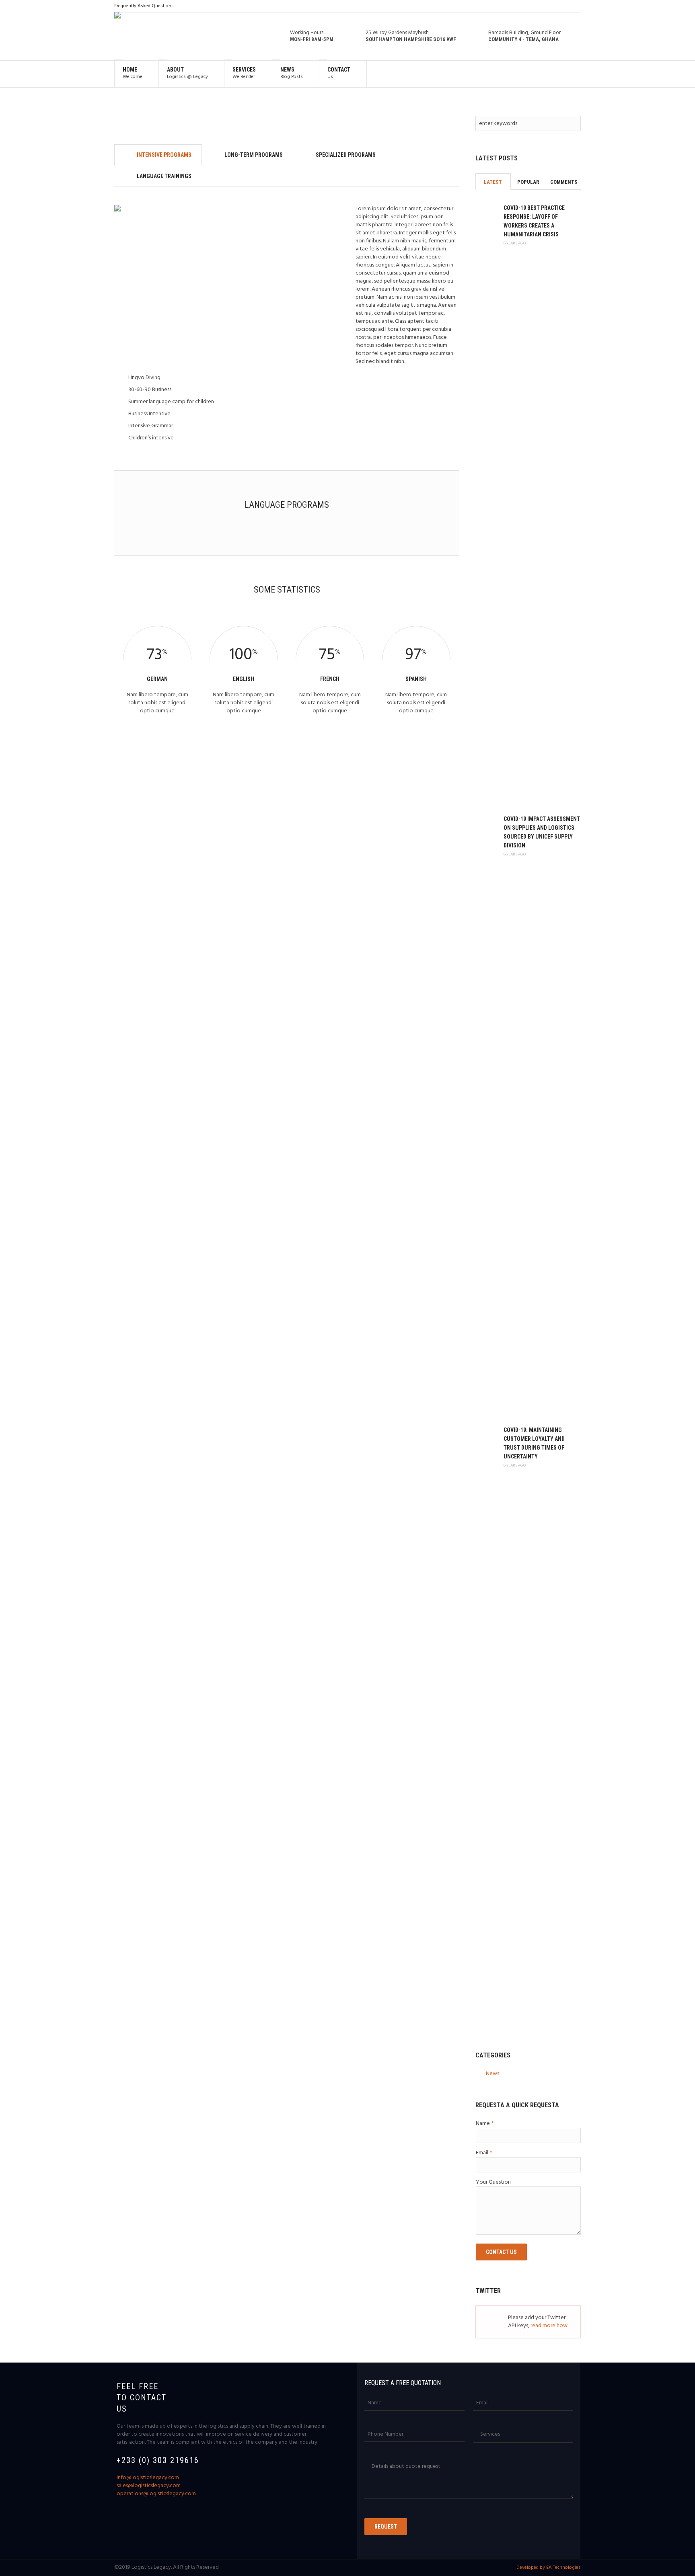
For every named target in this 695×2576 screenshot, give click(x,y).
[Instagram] (555, 6)
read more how (549, 2326)
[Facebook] (535, 6)
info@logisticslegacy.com (148, 2478)
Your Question (493, 2182)
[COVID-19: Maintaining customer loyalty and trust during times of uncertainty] (485, 1726)
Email (484, 2153)
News (492, 2074)
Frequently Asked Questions (144, 6)
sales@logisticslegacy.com (149, 2486)
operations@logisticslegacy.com (156, 2494)
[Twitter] (565, 6)
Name (485, 2124)
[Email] (576, 6)
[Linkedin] (545, 6)
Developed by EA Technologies (549, 2568)
